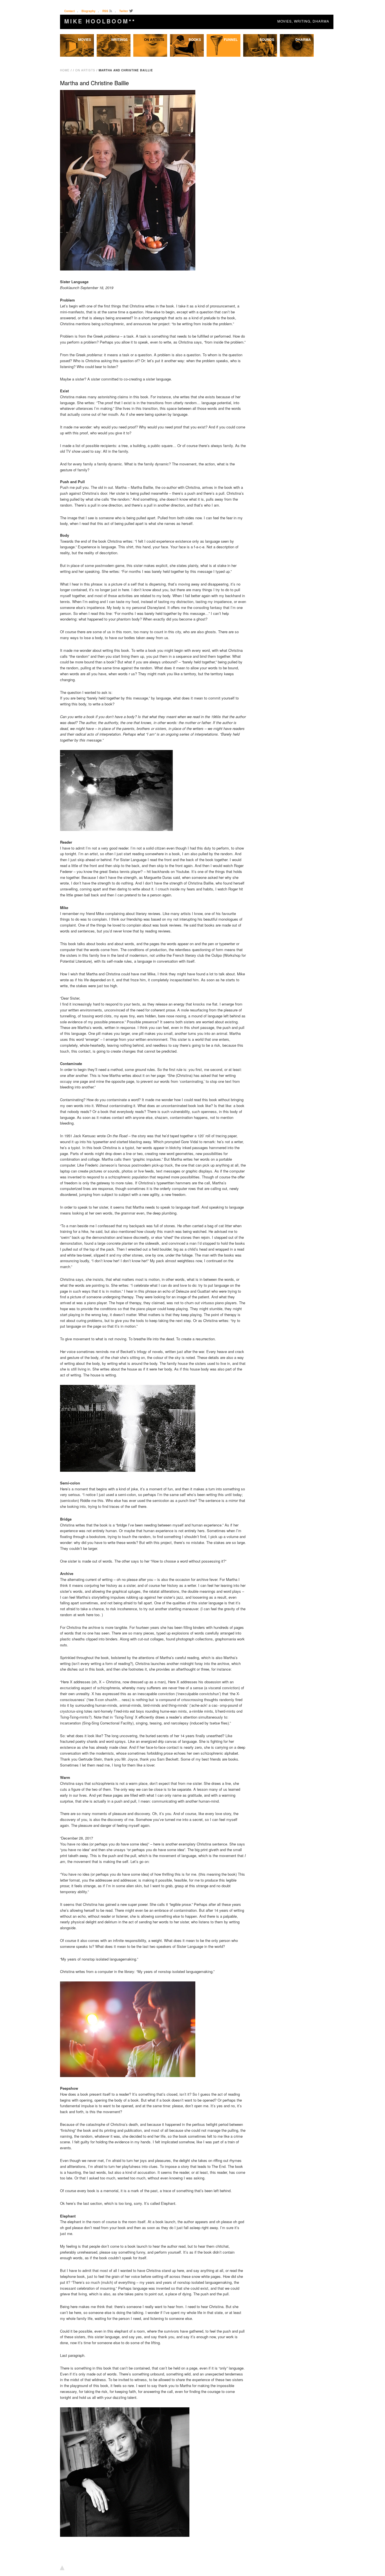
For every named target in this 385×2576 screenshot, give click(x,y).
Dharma (303, 39)
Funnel (231, 39)
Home (65, 70)
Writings (119, 39)
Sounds (267, 39)
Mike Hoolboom (100, 21)
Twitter (124, 11)
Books (195, 39)
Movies (85, 39)
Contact (69, 11)
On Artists (154, 39)
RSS (105, 11)
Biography (88, 11)
